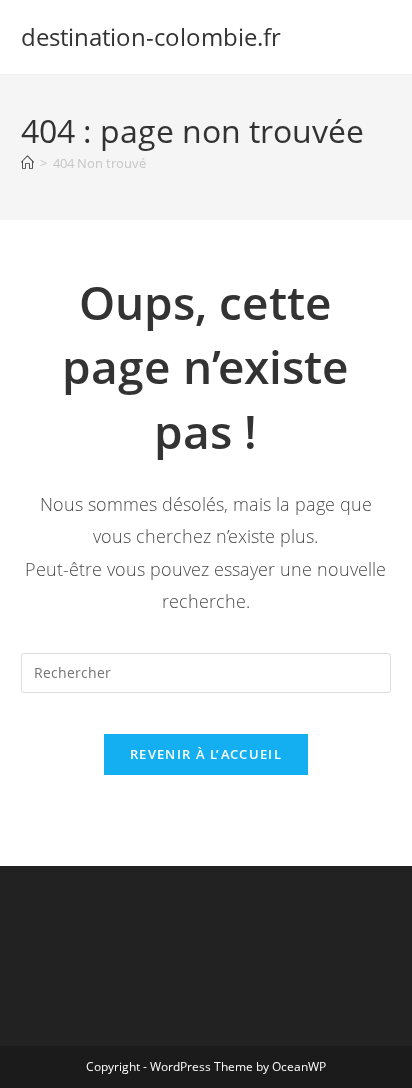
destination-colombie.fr (151, 36)
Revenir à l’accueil (206, 754)
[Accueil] (27, 163)
